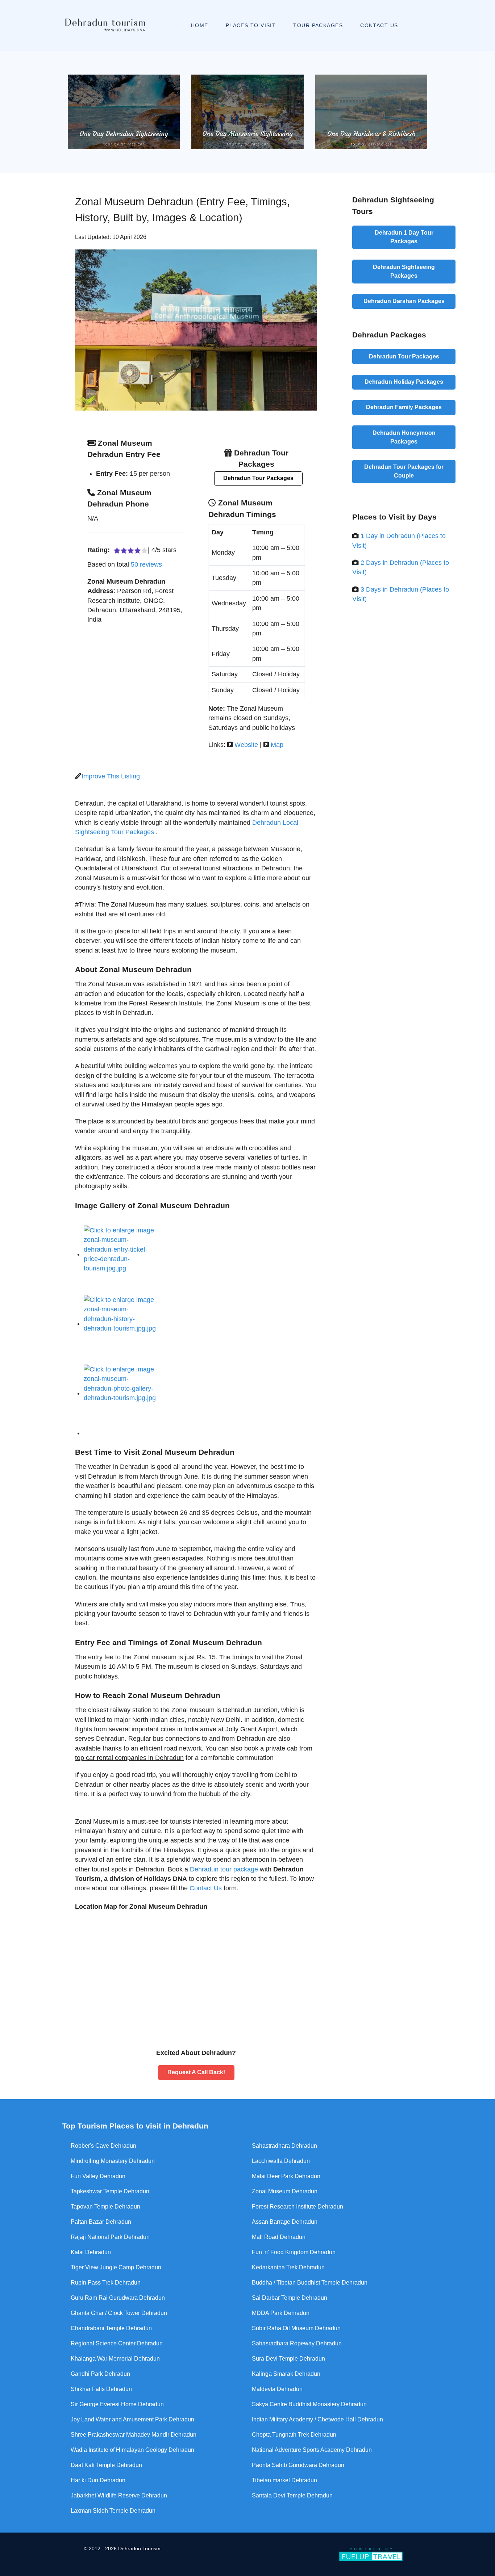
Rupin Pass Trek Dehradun (106, 2283)
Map (277, 745)
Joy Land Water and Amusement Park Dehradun (132, 2419)
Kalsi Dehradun (91, 2252)
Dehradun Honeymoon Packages (404, 437)
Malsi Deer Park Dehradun (286, 2176)
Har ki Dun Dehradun (98, 2480)
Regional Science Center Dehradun (117, 2343)
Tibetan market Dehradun (284, 2480)
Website (246, 745)
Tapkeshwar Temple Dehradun (110, 2191)
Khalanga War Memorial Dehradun (115, 2359)
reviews (146, 564)
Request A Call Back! (196, 2072)
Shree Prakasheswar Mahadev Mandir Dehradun (134, 2435)
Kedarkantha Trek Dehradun (288, 2267)
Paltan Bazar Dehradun (101, 2222)
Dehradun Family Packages (404, 407)
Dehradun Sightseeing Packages (404, 271)
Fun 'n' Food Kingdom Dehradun (294, 2252)
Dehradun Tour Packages (258, 478)
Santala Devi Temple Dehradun (292, 2495)
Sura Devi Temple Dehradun (288, 2359)
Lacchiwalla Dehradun (281, 2161)
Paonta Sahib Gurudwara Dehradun (298, 2465)
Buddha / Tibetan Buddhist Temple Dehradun (310, 2283)
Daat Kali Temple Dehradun (106, 2465)
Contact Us (206, 1888)
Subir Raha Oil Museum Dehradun (296, 2328)
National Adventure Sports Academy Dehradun (312, 2450)
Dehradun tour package (224, 1869)
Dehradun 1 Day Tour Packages (404, 237)
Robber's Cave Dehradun (103, 2146)
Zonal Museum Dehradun (285, 2191)
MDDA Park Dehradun (281, 2313)
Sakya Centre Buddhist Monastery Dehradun (309, 2404)
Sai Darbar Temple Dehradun (290, 2298)
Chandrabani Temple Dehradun (111, 2328)
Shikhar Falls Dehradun (101, 2389)
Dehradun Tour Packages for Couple (404, 471)
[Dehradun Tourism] (104, 25)
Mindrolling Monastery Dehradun (113, 2161)
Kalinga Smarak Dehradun (286, 2374)
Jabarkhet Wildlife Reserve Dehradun (119, 2495)
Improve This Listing (111, 776)
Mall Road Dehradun (279, 2237)
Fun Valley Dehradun (98, 2176)
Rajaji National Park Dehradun (110, 2237)
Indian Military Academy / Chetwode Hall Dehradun (317, 2419)
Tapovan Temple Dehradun (105, 2207)
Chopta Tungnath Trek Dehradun (294, 2435)
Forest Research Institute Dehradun (298, 2207)
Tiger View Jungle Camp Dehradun (116, 2267)
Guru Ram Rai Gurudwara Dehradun (118, 2298)
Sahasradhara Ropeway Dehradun (297, 2343)
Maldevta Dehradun (277, 2389)
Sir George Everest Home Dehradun (117, 2404)
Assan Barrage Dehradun (285, 2222)
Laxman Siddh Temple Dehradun (113, 2511)
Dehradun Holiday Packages (404, 382)
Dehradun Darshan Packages (404, 301)
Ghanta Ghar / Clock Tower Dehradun (119, 2313)
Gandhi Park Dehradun (100, 2374)
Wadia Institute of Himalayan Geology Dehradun (132, 2450)
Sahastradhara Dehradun (284, 2146)
